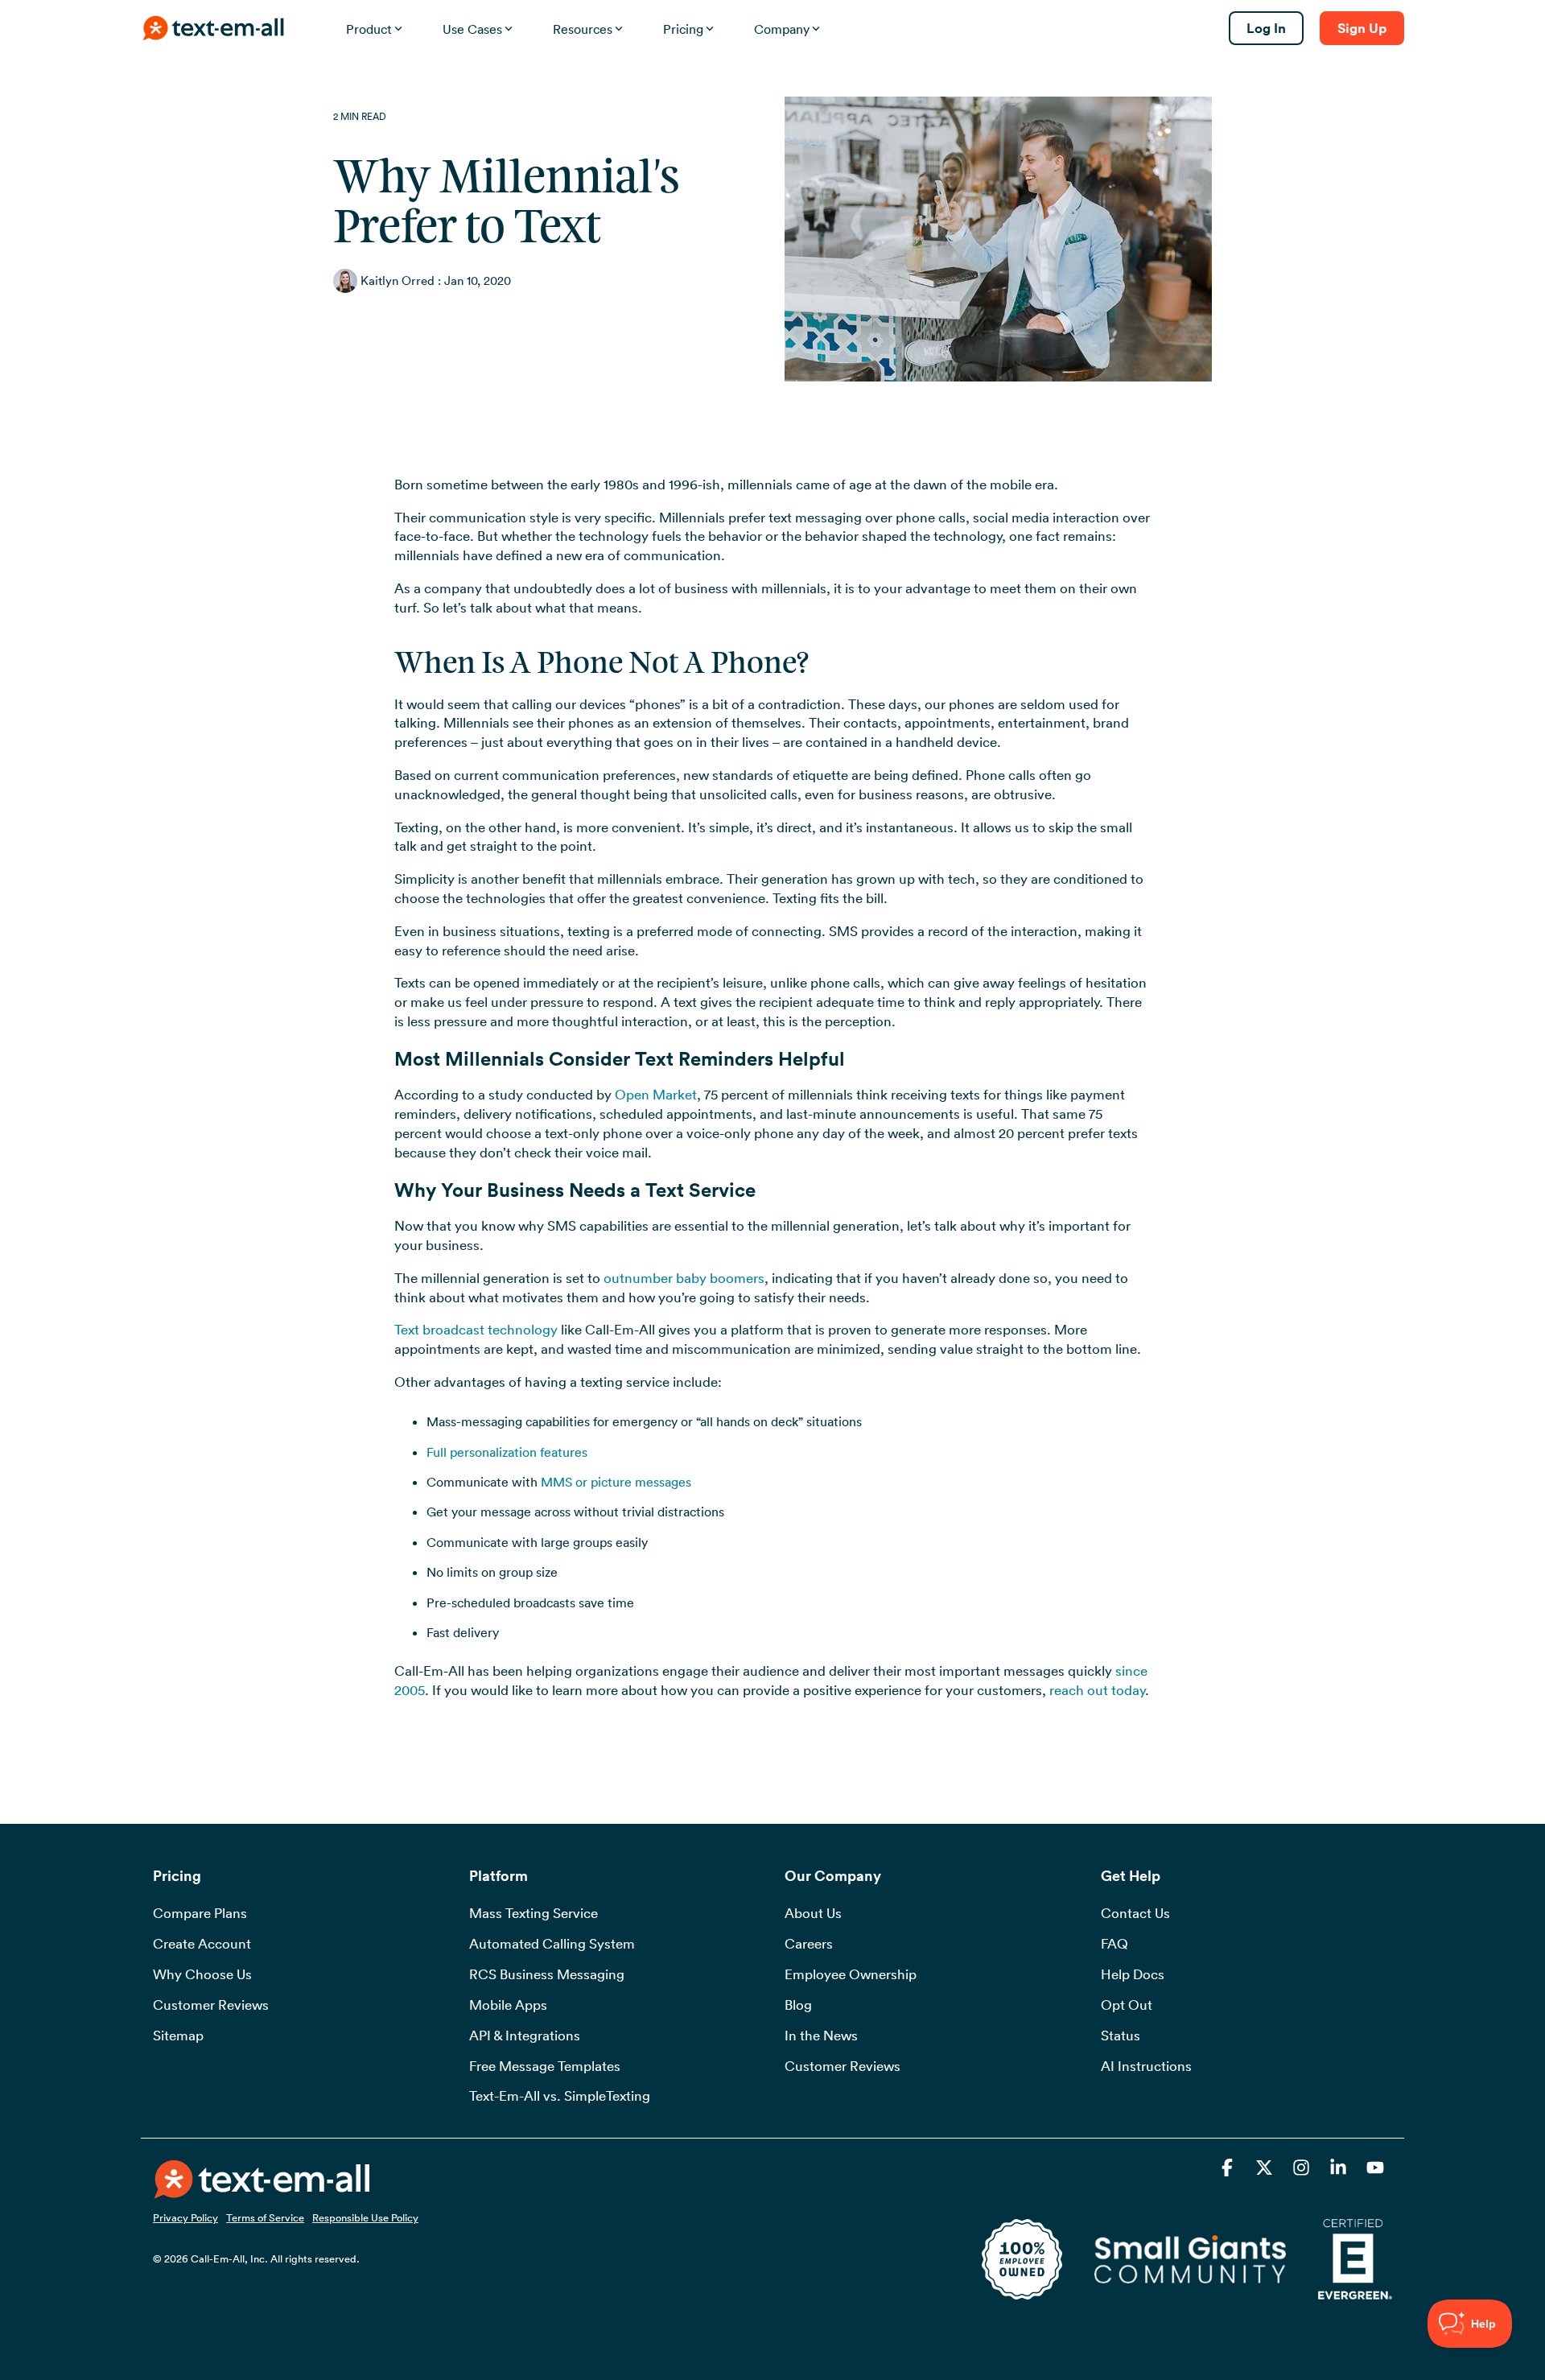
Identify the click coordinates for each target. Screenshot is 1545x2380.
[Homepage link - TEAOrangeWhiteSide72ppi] (262, 2189)
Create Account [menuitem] (202, 1944)
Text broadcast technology (476, 1330)
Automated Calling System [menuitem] (552, 1944)
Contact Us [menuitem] (1135, 1913)
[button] (1229, 2170)
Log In (1266, 28)
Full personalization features (507, 1452)
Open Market (656, 1095)
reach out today (1097, 1690)
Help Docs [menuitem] (1133, 1974)
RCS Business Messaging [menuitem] (547, 1974)
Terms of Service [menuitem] (265, 2217)
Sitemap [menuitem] (178, 2036)
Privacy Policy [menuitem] (185, 2217)
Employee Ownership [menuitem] (851, 1974)
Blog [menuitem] (798, 2005)
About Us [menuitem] (813, 1913)
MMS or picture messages (616, 1482)
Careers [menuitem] (809, 1944)
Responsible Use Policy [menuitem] (365, 2217)
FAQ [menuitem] (1114, 1944)
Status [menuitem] (1121, 2036)
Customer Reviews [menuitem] (211, 2005)
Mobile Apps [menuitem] (508, 2005)
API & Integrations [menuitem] (525, 2036)
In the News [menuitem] (821, 2036)
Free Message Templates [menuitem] (545, 2066)
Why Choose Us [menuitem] (202, 1974)
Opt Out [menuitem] (1127, 2005)
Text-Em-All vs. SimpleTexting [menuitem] (560, 2096)
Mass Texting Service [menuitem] (534, 1913)
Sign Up (1362, 28)
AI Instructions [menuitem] (1146, 2066)
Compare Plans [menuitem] (200, 1913)
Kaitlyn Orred (398, 280)
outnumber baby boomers (684, 1278)
